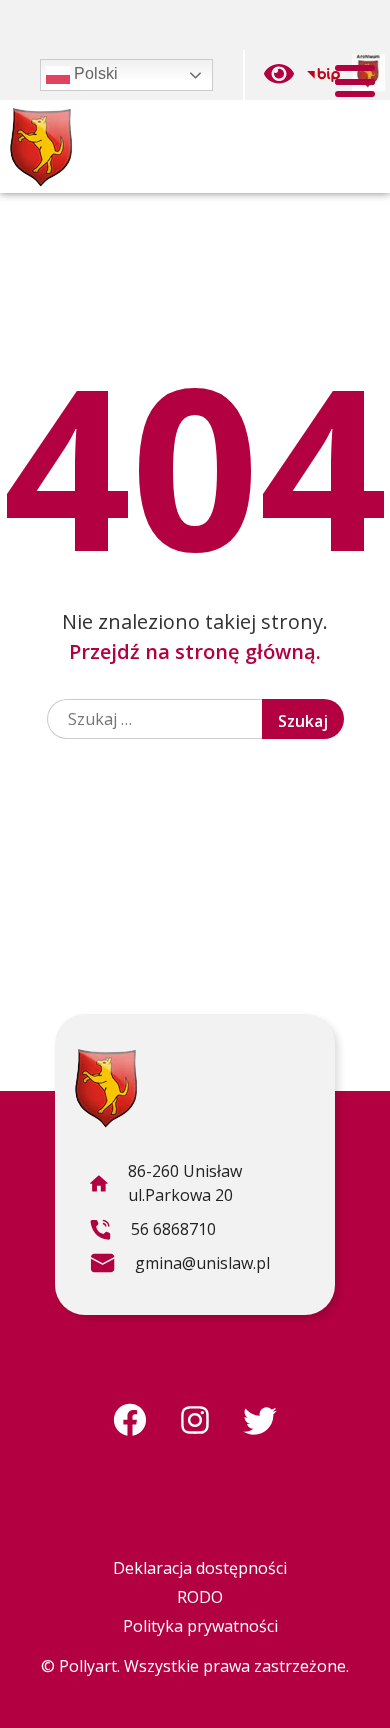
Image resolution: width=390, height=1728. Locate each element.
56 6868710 (152, 1232)
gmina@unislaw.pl (179, 1266)
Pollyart (88, 1666)
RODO (200, 1597)
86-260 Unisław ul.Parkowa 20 (165, 1186)
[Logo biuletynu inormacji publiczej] (323, 75)
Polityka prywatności (200, 1626)
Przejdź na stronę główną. (195, 651)
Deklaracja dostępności (200, 1568)
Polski (94, 73)
